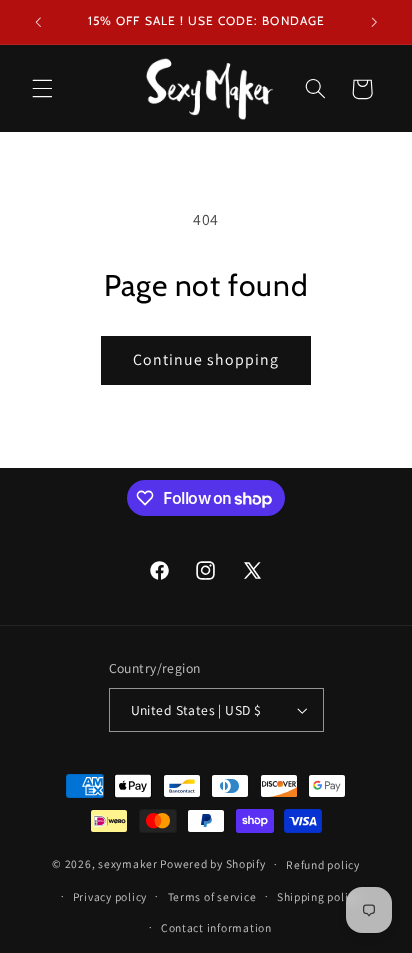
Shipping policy (318, 896)
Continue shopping (206, 359)
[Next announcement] (374, 22)
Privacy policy (110, 896)
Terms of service (212, 896)
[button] (42, 89)
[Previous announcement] (38, 22)
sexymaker (128, 863)
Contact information (216, 927)
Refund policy (323, 864)
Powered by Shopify (212, 863)
